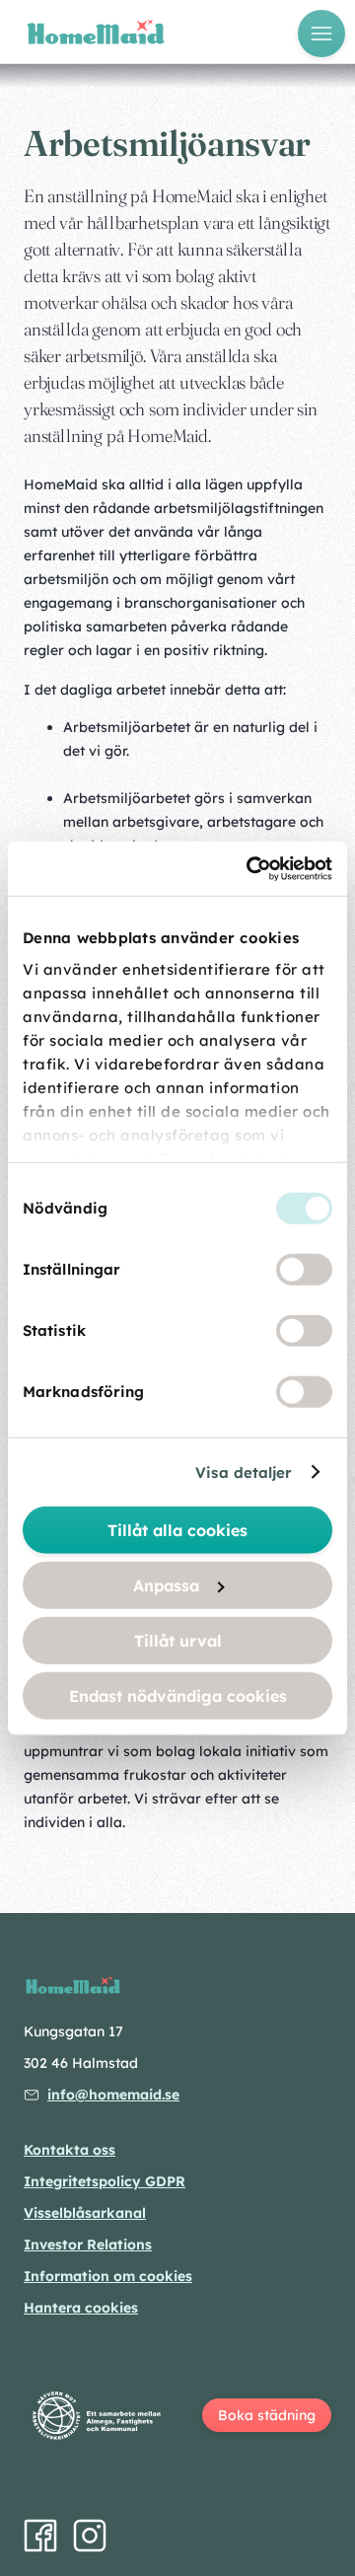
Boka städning (267, 2415)
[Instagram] (90, 2536)
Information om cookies (108, 2276)
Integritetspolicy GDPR (105, 2181)
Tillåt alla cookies (177, 1530)
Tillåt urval (178, 1641)
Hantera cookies (81, 2308)
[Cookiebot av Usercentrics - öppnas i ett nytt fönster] (250, 868)
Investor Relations (88, 2245)
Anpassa (166, 1585)
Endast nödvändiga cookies (178, 1696)
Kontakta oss (70, 2150)
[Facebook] (40, 2536)
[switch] (304, 1270)
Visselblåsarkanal (85, 2213)
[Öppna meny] (321, 34)
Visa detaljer (244, 1472)
